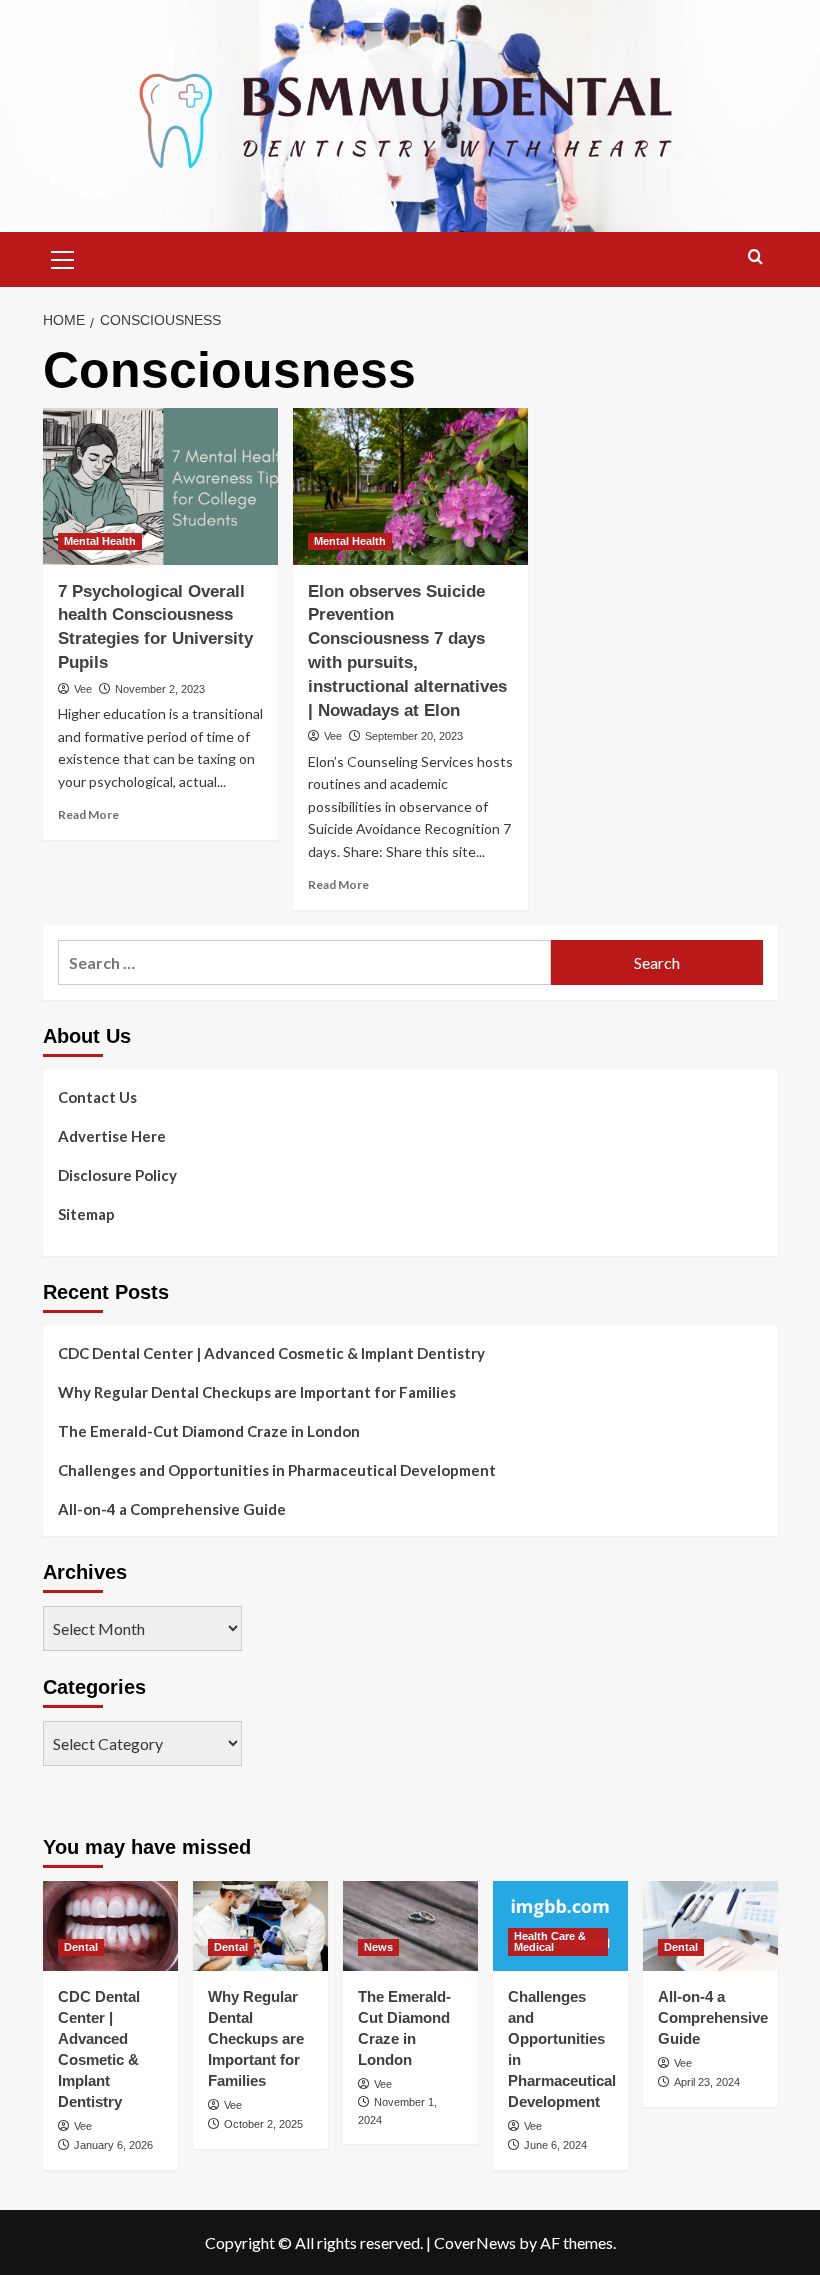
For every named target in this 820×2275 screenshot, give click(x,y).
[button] (63, 257)
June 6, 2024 (555, 2145)
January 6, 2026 (113, 2145)
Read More (88, 814)
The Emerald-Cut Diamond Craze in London (209, 1431)
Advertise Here (112, 1136)
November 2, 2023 (160, 689)
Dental (81, 1947)
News (378, 1947)
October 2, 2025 (263, 2124)
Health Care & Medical (550, 1941)
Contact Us (97, 1097)
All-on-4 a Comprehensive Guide (172, 1509)
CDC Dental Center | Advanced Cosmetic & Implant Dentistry (271, 1353)
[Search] (755, 257)
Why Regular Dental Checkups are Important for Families (257, 1392)
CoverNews (475, 2242)
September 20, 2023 (414, 736)
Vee (83, 689)
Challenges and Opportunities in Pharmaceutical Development (277, 1470)
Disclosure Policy (117, 1175)
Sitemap (86, 1214)
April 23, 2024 (707, 2082)
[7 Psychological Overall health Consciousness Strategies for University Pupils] (160, 486)
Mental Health (100, 541)
